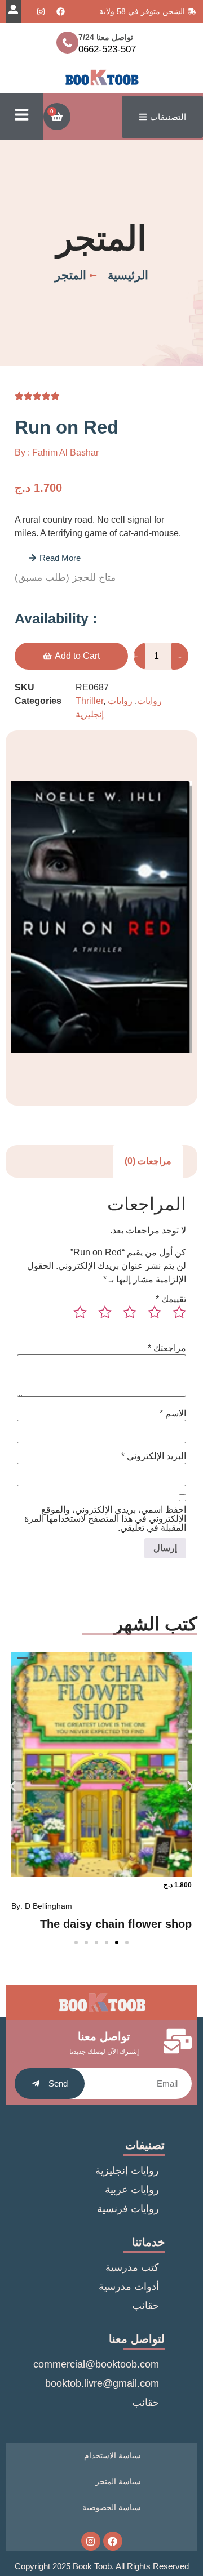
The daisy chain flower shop (116, 1924)
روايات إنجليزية (127, 2171)
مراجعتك (167, 1348)
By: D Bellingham (42, 1906)
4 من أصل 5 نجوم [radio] (100, 1317)
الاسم (173, 1414)
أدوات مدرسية (129, 2287)
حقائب (145, 2306)
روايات (149, 701)
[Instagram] (41, 11)
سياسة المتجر (118, 2481)
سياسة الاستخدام (112, 2455)
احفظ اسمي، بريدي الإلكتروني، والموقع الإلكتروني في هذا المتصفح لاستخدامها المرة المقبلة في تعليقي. (105, 1519)
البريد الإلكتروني (154, 1456)
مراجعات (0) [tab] (148, 1161)
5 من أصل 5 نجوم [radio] (76, 1317)
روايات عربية (132, 2190)
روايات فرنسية (128, 2209)
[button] (54, 558)
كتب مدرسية (132, 2267)
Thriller (89, 701)
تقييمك (171, 1299)
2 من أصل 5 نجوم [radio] (150, 1317)
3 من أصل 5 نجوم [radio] (125, 1317)
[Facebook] (60, 11)
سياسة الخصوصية (112, 2507)
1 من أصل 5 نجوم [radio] (175, 1317)
